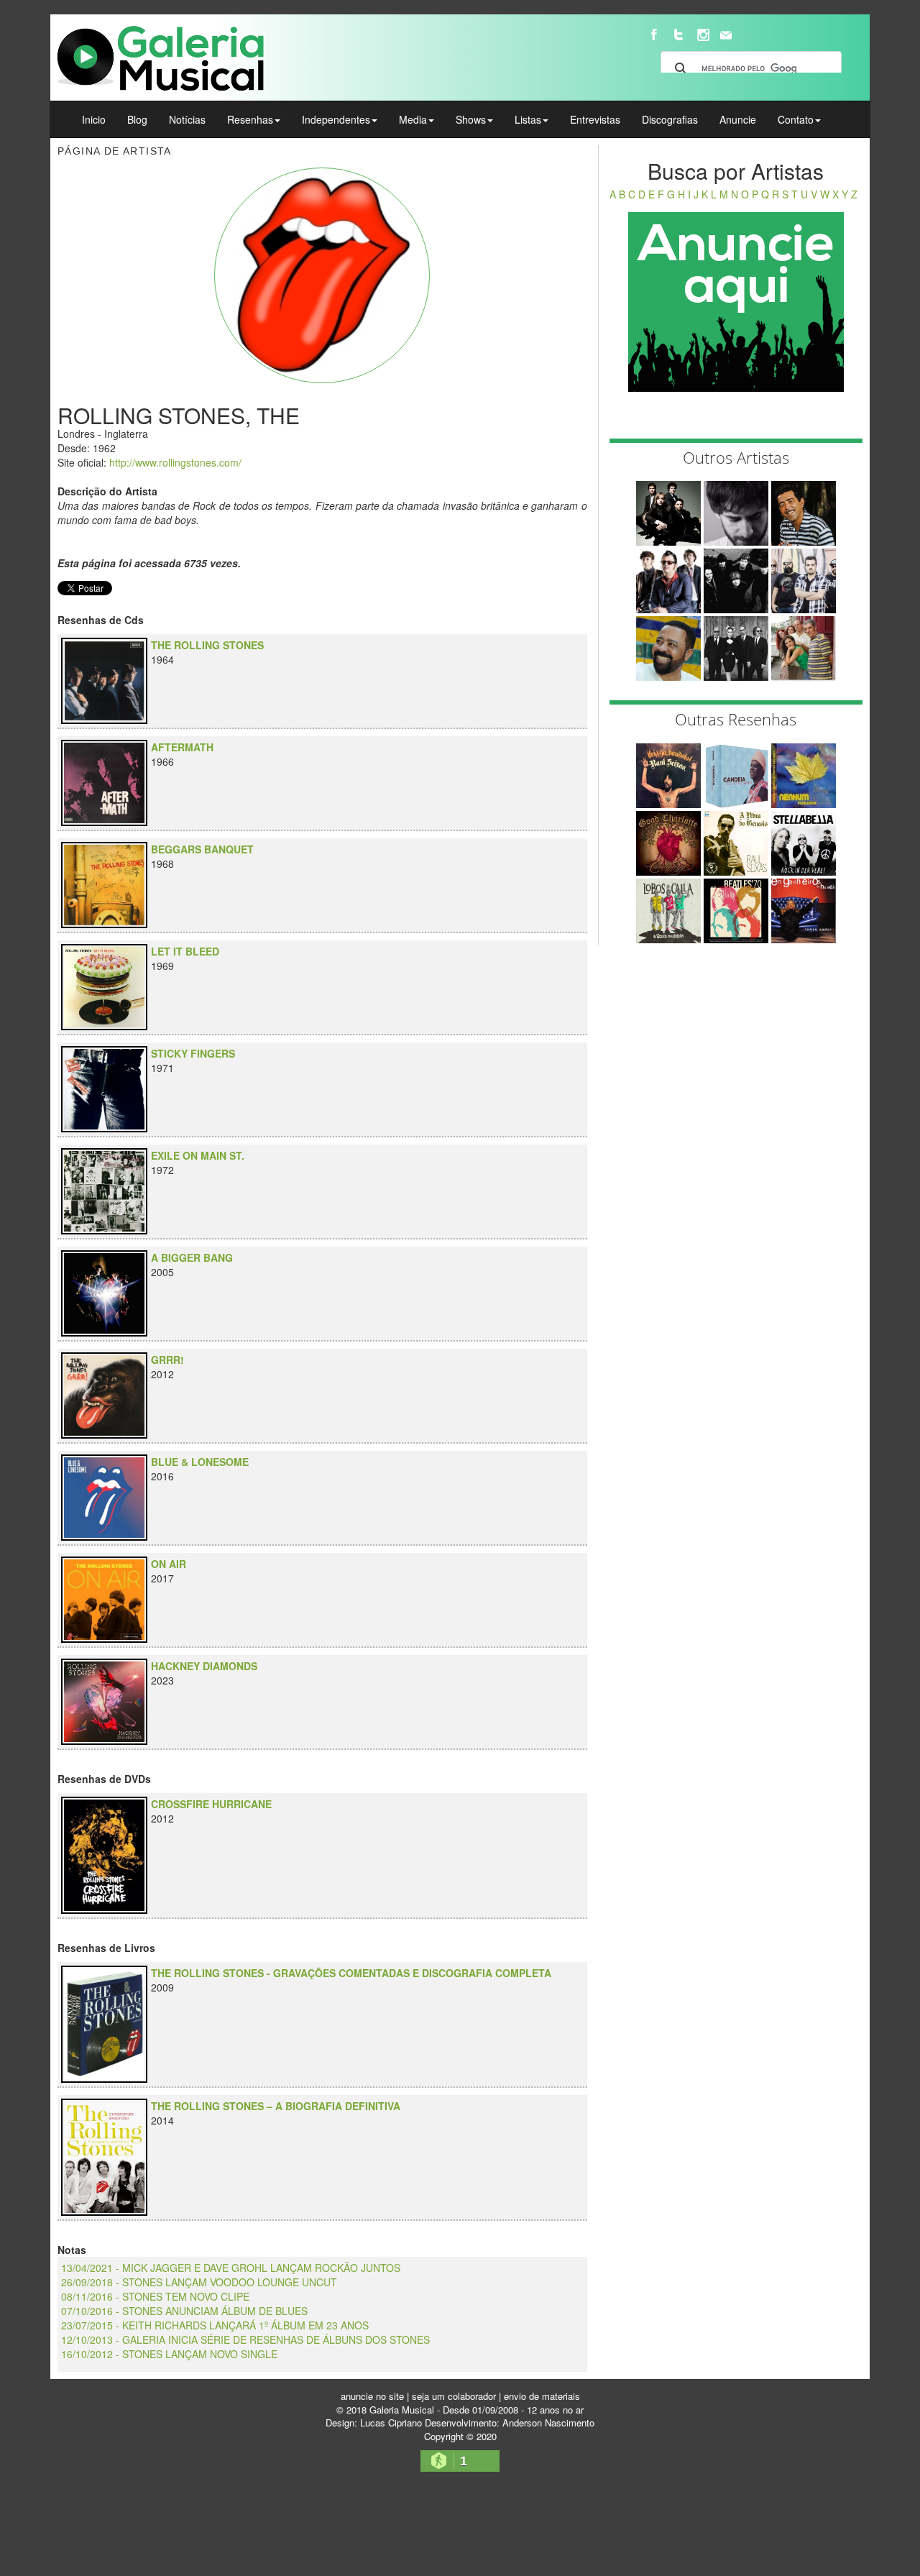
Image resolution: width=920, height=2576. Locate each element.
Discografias (670, 119)
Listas (528, 119)
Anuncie (738, 119)
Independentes (336, 119)
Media (413, 119)
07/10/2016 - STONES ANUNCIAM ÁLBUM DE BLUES (184, 2311)
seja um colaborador (454, 2396)
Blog (137, 119)
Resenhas (250, 119)
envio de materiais (542, 2396)
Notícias (187, 119)
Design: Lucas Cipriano (374, 2423)
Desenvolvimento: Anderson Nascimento (510, 2423)
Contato (796, 119)
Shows (471, 119)
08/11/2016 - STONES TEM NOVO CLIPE (155, 2296)
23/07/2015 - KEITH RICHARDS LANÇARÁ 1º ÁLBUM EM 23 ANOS (215, 2325)
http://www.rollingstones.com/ (175, 462)
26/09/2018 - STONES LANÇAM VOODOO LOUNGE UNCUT (199, 2282)
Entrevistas (595, 119)
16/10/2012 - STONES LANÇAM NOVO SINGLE (169, 2354)
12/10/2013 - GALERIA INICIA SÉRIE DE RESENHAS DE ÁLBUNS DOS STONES (245, 2339)
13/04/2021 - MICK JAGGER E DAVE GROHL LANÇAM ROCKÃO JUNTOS (231, 2268)
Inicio (94, 119)
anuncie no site (372, 2396)
